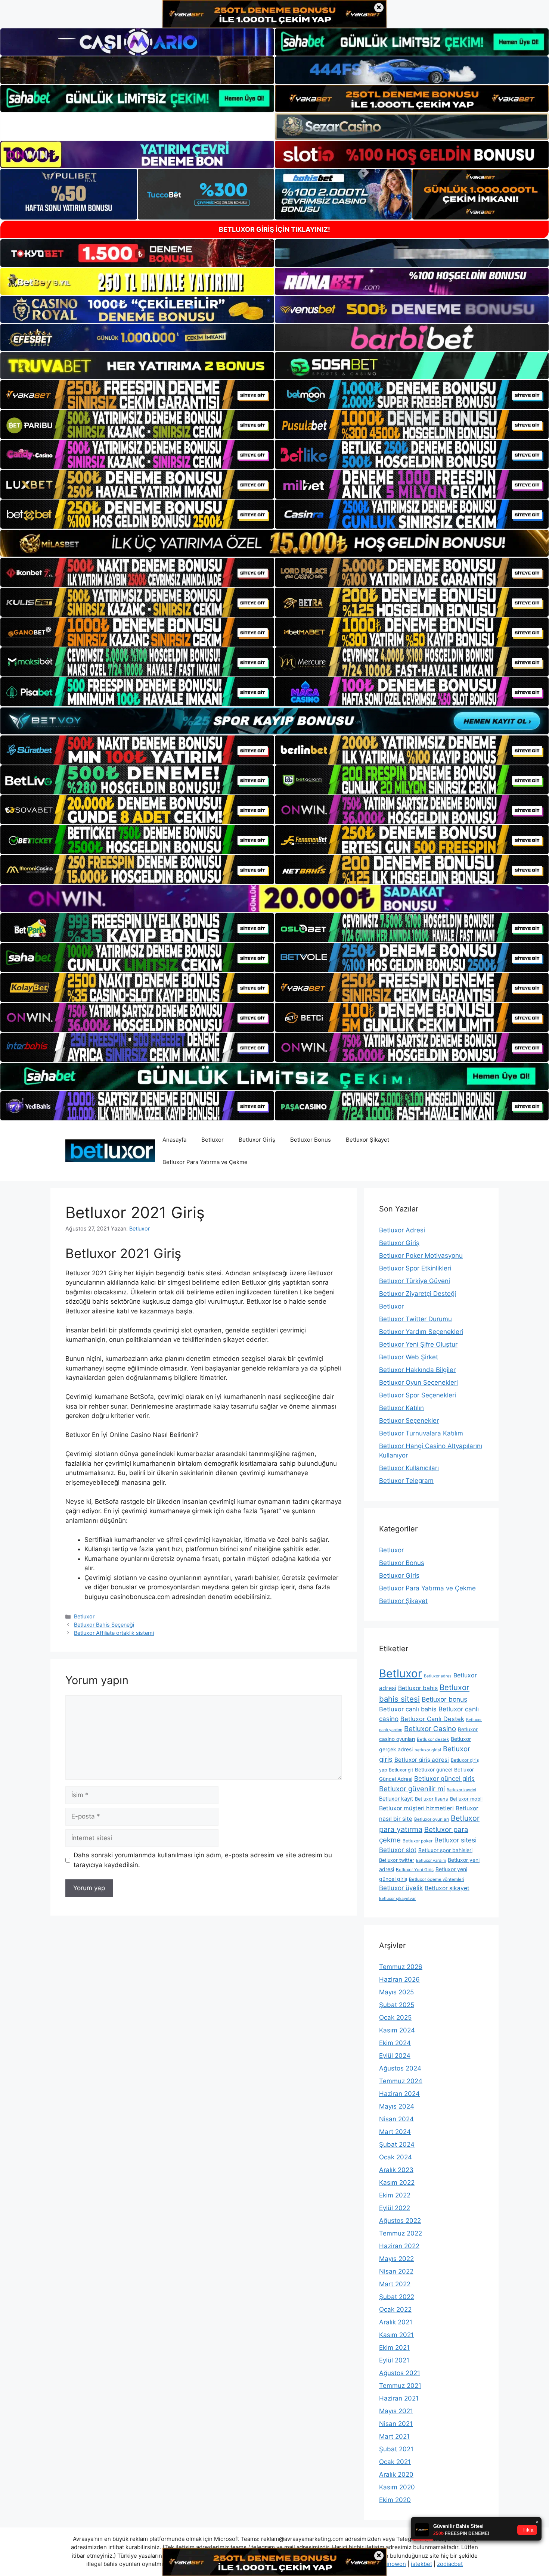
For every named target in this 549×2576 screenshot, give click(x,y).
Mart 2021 (394, 2436)
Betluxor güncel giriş (444, 1779)
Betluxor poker (418, 1841)
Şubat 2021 (396, 2449)
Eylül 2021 (394, 2360)
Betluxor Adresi (402, 1230)
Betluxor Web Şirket (409, 1357)
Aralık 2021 (396, 2322)
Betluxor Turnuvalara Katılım (421, 1433)
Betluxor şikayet (447, 1888)
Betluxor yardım (431, 1861)
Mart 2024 (395, 2132)
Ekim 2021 (394, 2348)
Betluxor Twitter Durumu (415, 1319)
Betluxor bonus (444, 1699)
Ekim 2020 (395, 2500)
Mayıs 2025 (396, 1992)
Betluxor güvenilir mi (412, 1789)
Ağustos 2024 (400, 2068)
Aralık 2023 (396, 2170)
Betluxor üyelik (401, 1888)
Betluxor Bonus (311, 1140)
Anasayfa (174, 1140)
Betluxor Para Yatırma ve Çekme (205, 1162)
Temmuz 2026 (401, 1967)
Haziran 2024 (399, 2094)
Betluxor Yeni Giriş (415, 1870)
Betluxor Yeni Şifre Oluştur (418, 1344)
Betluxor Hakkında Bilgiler (417, 1370)
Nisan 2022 (396, 2271)
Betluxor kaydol (461, 1790)
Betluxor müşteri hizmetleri (416, 1808)
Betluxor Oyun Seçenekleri (418, 1382)
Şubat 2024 (397, 2144)
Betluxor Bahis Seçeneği (104, 1625)
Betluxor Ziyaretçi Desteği (418, 1294)
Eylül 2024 (395, 2056)
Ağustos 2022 (400, 2221)
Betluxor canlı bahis (408, 1709)
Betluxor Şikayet (367, 1140)
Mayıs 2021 (396, 2411)
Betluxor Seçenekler (409, 1421)
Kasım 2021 (396, 2335)
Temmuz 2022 (401, 2233)
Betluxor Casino (430, 1729)
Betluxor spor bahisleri (445, 1850)
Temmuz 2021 (400, 2386)
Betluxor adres (438, 1676)
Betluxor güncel (434, 1770)
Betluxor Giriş (257, 1140)
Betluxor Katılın (401, 1408)
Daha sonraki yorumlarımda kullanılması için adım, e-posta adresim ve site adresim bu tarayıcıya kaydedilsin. (203, 1860)
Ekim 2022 (395, 2195)
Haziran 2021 (399, 2398)
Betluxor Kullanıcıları (409, 1468)
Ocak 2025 (395, 2017)
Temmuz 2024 (401, 2081)
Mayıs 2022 (396, 2259)
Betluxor (213, 1140)
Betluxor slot (398, 1850)
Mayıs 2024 (397, 2106)
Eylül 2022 (395, 2208)
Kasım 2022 (397, 2183)
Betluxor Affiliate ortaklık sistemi (114, 1633)
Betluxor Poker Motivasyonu (421, 1256)
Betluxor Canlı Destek (432, 1719)
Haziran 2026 (399, 1979)
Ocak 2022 (395, 2309)
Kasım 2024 (397, 2030)
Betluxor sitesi (455, 1840)
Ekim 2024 (395, 2043)
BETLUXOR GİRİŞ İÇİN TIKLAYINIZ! (274, 229)
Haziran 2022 (399, 2246)
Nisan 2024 (396, 2119)
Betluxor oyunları (432, 1819)
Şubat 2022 (397, 2297)
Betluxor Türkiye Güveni (415, 1281)
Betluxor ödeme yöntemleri (437, 1879)
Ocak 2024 (396, 2157)
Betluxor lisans (432, 1799)
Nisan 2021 (396, 2424)
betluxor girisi (428, 1750)
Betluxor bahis (418, 1688)
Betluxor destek (433, 1739)
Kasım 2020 (397, 2487)
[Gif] (274, 543)
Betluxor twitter (397, 1860)
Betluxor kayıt (396, 1799)
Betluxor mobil (466, 1799)
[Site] (137, 395)
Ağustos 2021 (400, 2373)
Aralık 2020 (396, 2474)
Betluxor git (401, 1770)
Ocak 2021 (395, 2462)
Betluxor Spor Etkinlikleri (415, 1268)
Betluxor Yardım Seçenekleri (421, 1332)
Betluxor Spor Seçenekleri (418, 1395)
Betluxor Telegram (406, 1481)
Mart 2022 (395, 2284)
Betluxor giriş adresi (422, 1760)
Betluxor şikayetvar (397, 1899)
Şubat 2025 (397, 2005)
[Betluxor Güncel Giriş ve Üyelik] (110, 1150)
